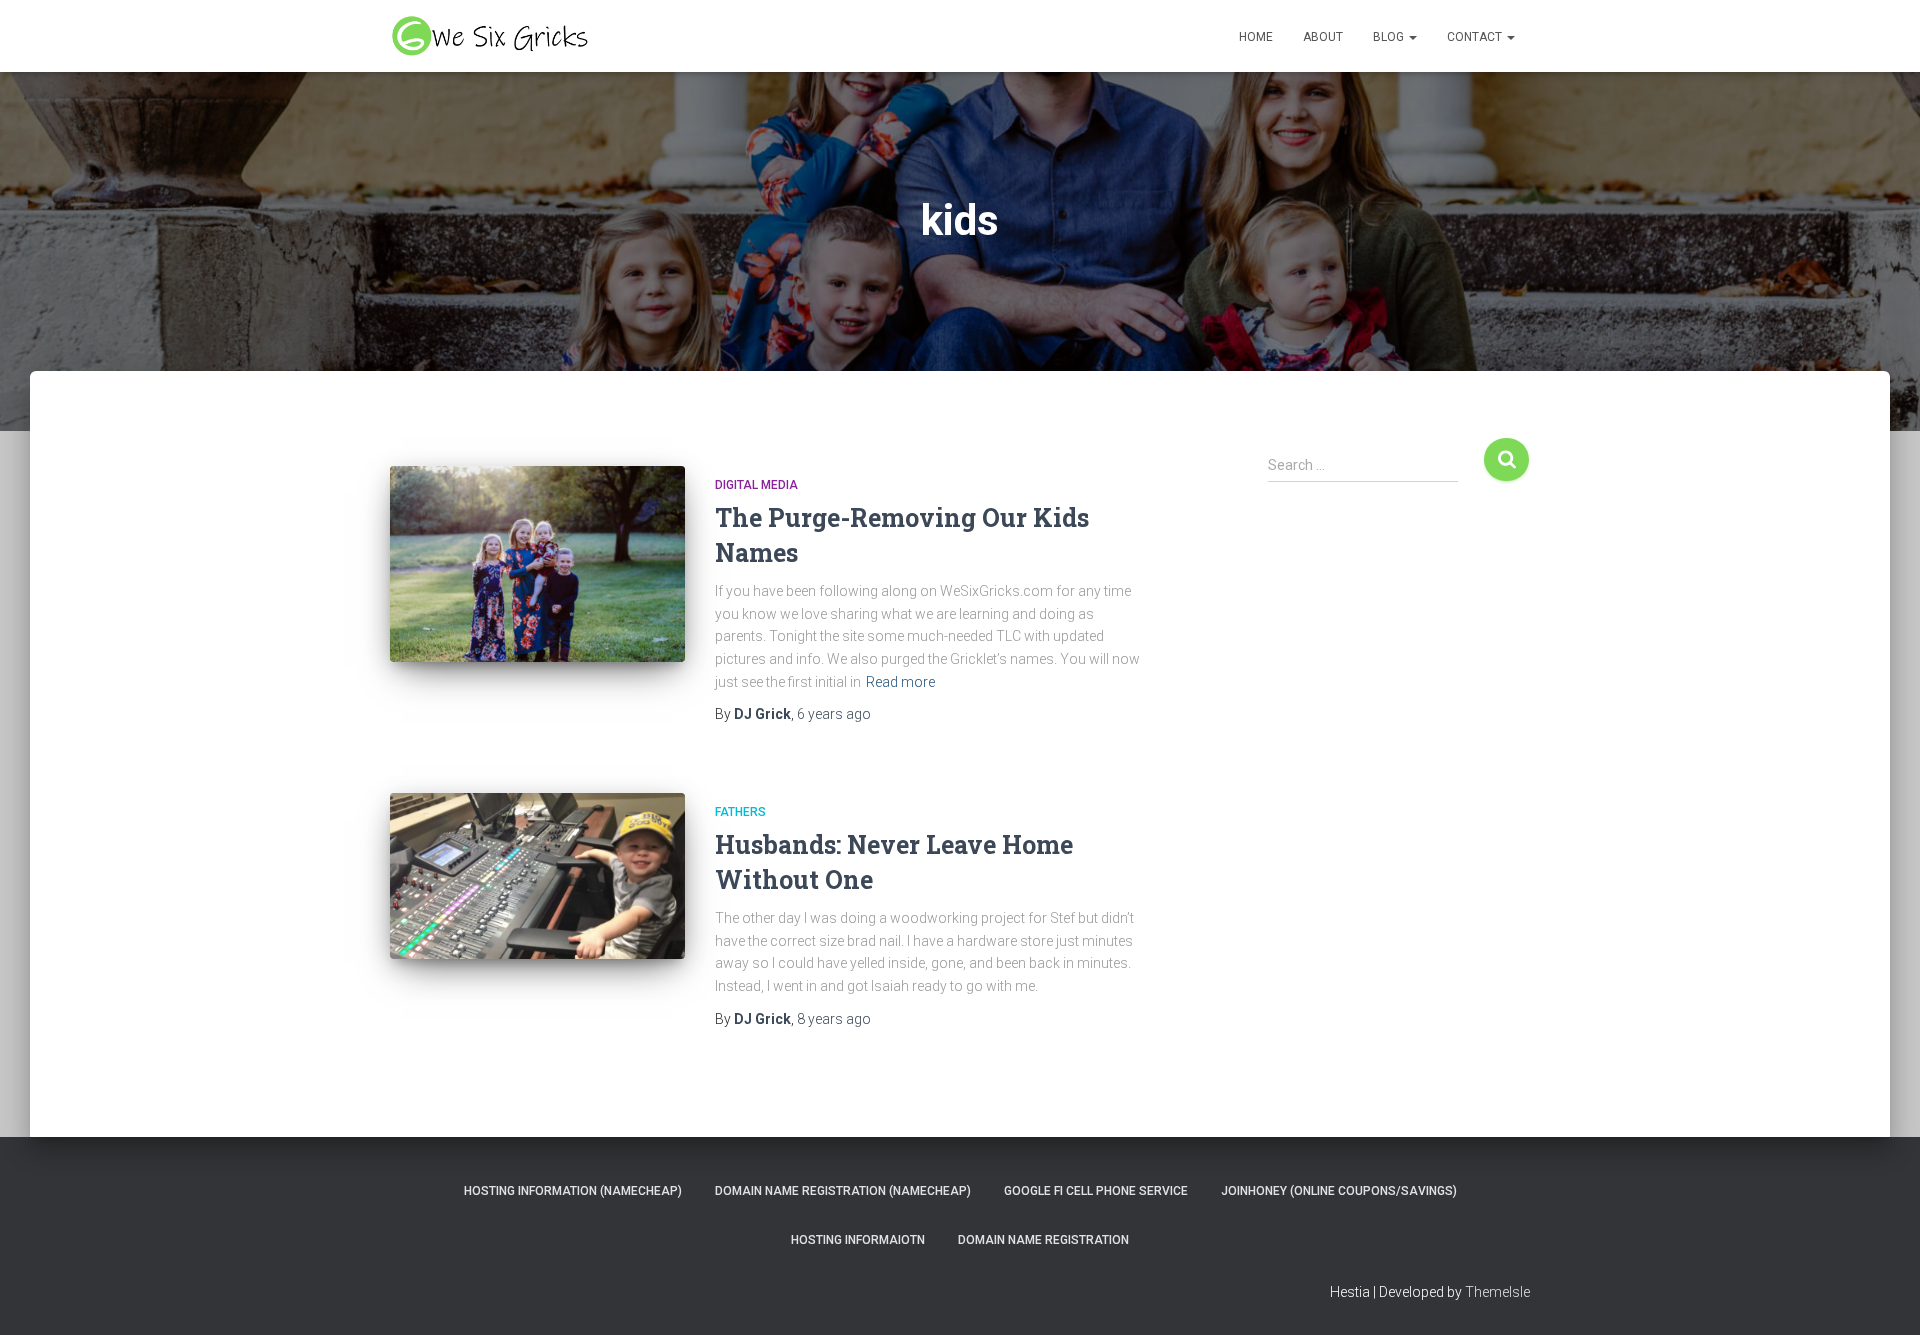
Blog (1390, 37)
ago (834, 714)
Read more (900, 682)
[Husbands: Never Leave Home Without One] (537, 876)
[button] (1412, 37)
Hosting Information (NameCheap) (573, 1191)
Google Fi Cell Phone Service (1096, 1191)
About (1323, 37)
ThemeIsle (1497, 1292)
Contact (1476, 37)
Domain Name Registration (1043, 1240)
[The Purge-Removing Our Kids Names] (537, 564)
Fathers (740, 812)
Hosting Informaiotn (858, 1240)
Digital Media (756, 485)
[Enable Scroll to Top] (1880, 1295)
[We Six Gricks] (492, 36)
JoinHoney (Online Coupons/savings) (1339, 1191)
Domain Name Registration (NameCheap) (843, 1191)
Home (1256, 37)
